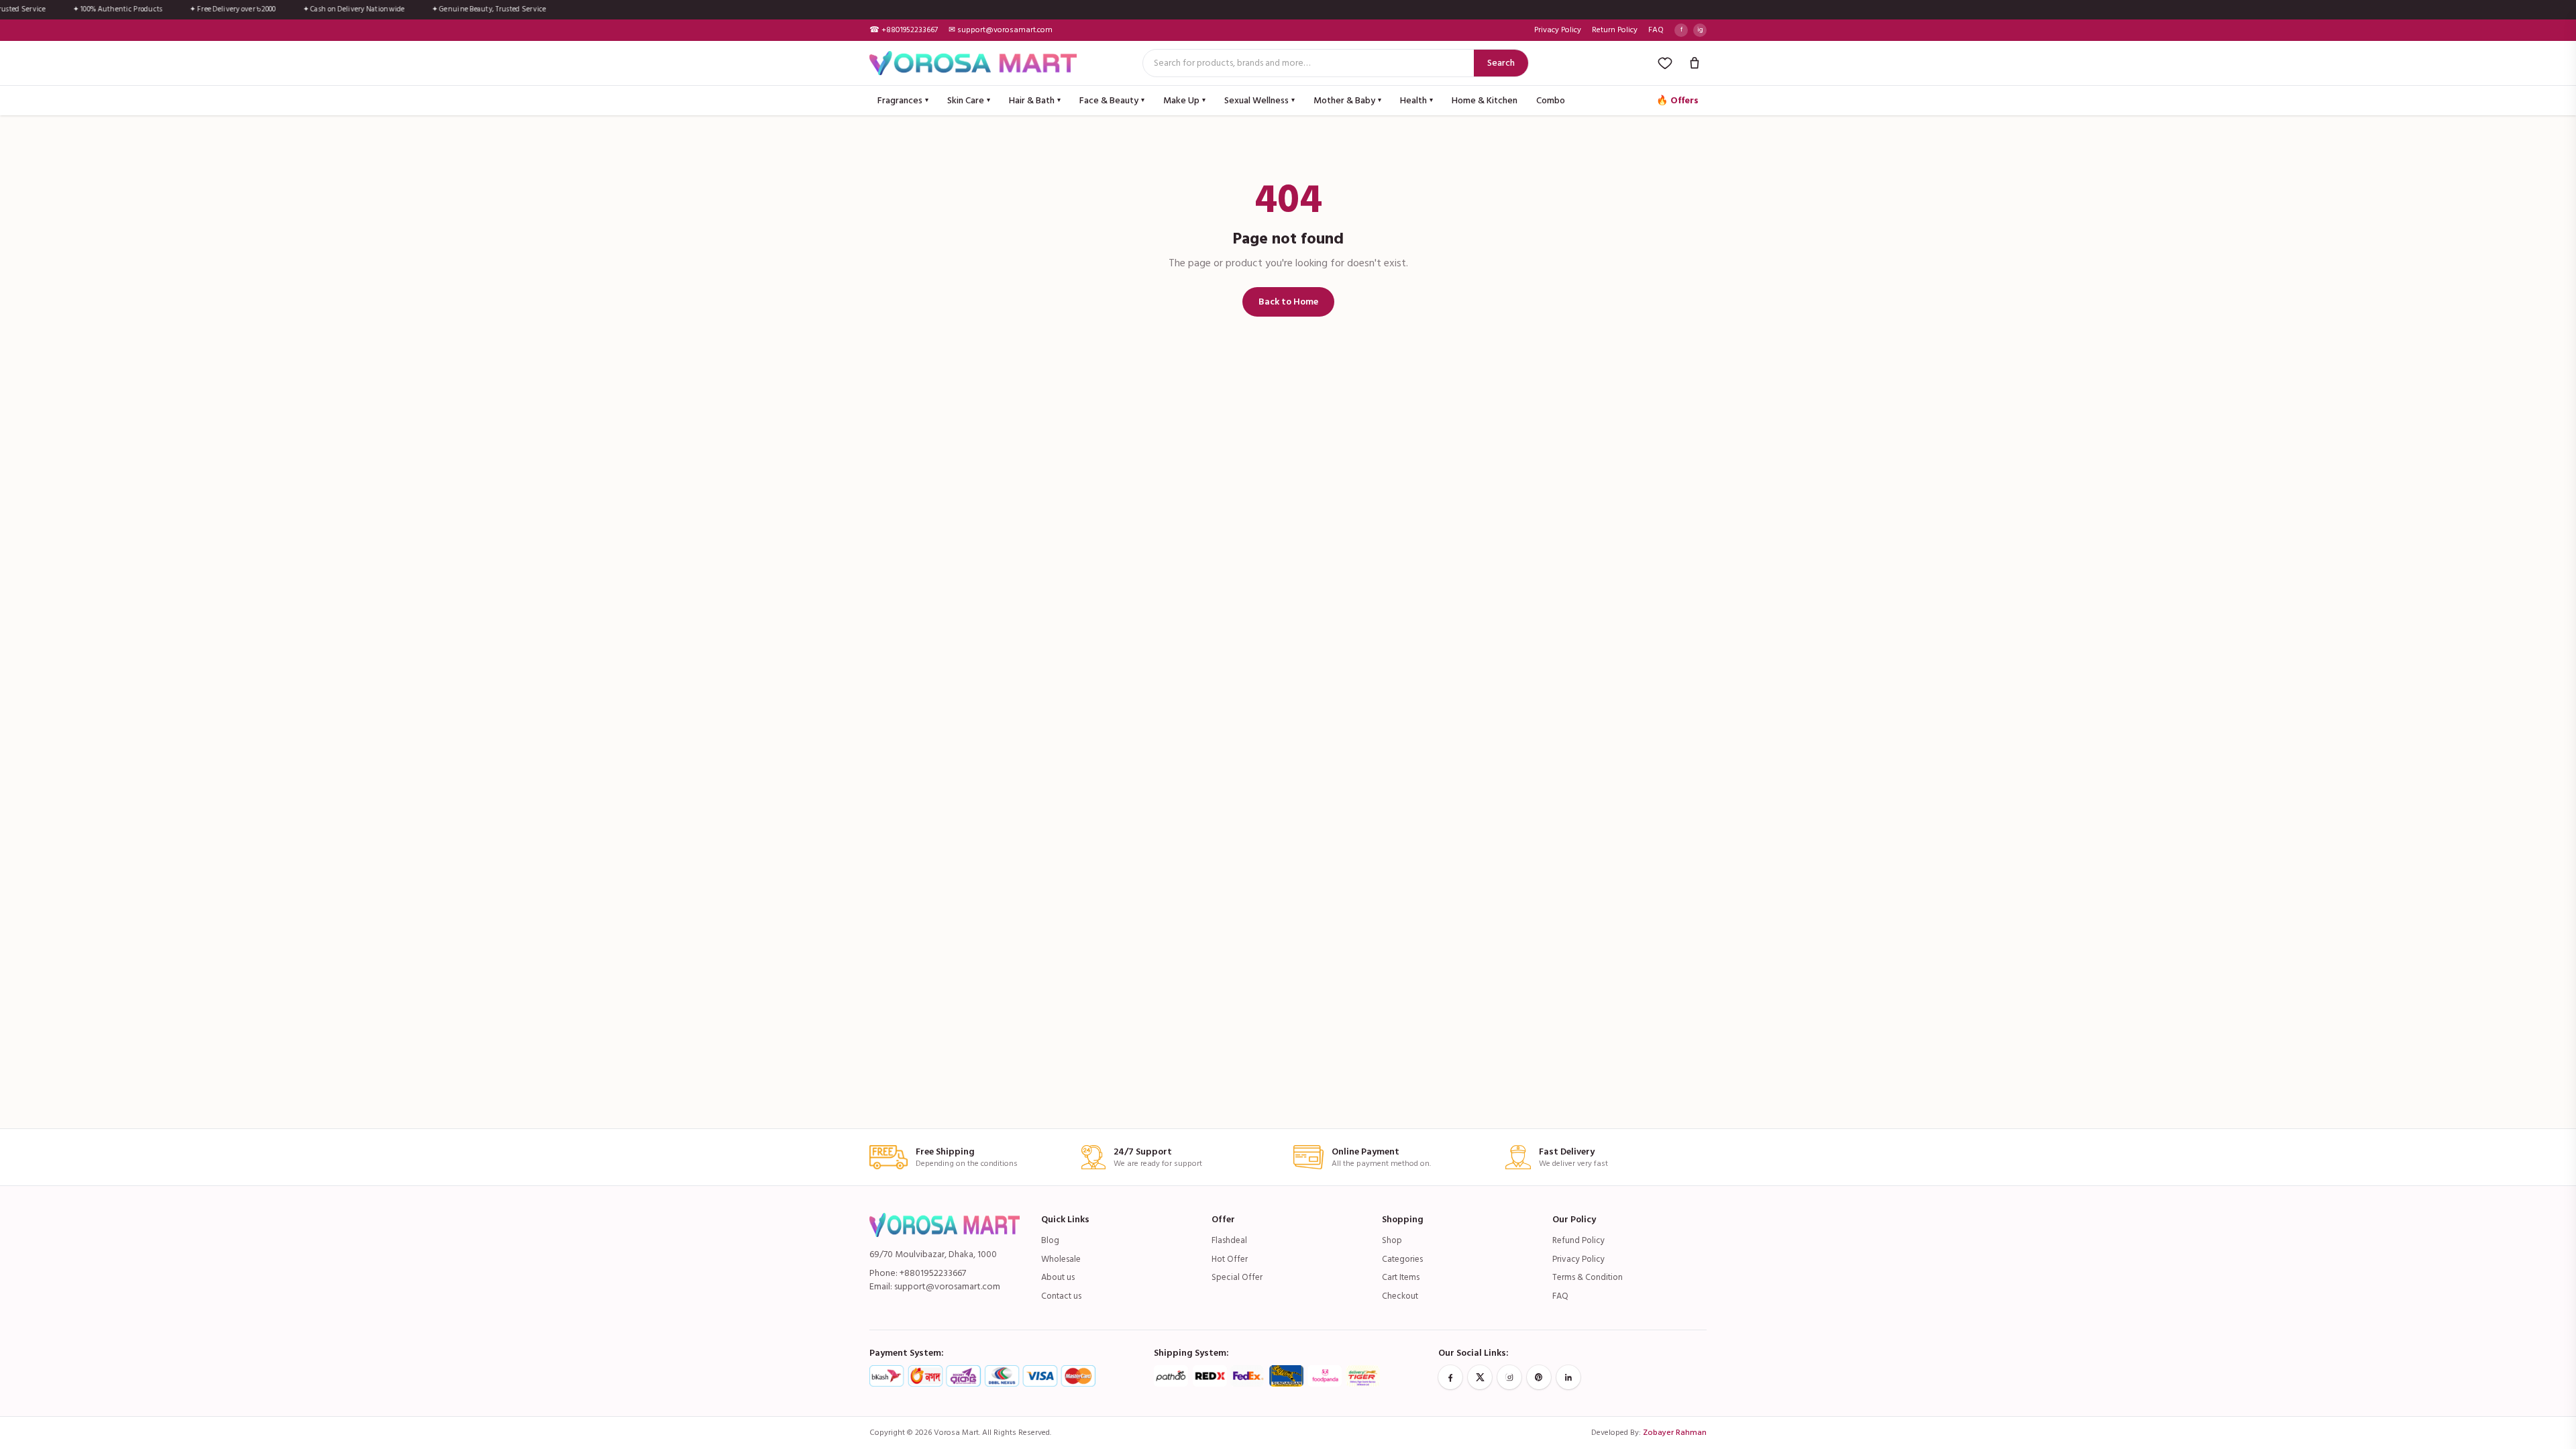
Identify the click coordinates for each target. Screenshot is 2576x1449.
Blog (1050, 1240)
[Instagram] (1509, 1377)
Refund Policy (1578, 1240)
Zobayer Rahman (1675, 1433)
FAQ (1656, 30)
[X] (1480, 1377)
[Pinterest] (1539, 1377)
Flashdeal (1229, 1240)
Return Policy (1615, 30)
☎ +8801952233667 (904, 30)
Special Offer (1237, 1277)
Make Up (1184, 100)
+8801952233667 (933, 1273)
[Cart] (1695, 63)
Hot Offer (1230, 1259)
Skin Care (969, 100)
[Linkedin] (1568, 1377)
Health (1416, 100)
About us (1058, 1277)
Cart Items (1401, 1277)
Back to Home (1288, 302)
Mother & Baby (1347, 100)
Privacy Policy (1558, 30)
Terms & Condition (1588, 1277)
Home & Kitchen (1485, 100)
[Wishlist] (1665, 63)
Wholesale (1061, 1259)
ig (1700, 30)
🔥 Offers (1677, 100)
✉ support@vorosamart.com (1001, 30)
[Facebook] (1450, 1377)
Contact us (1061, 1296)
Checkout (1400, 1296)
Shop (1392, 1240)
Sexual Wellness (1259, 100)
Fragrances (903, 100)
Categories (1402, 1259)
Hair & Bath (1035, 100)
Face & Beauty (1112, 100)
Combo (1551, 100)
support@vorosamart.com (947, 1286)
